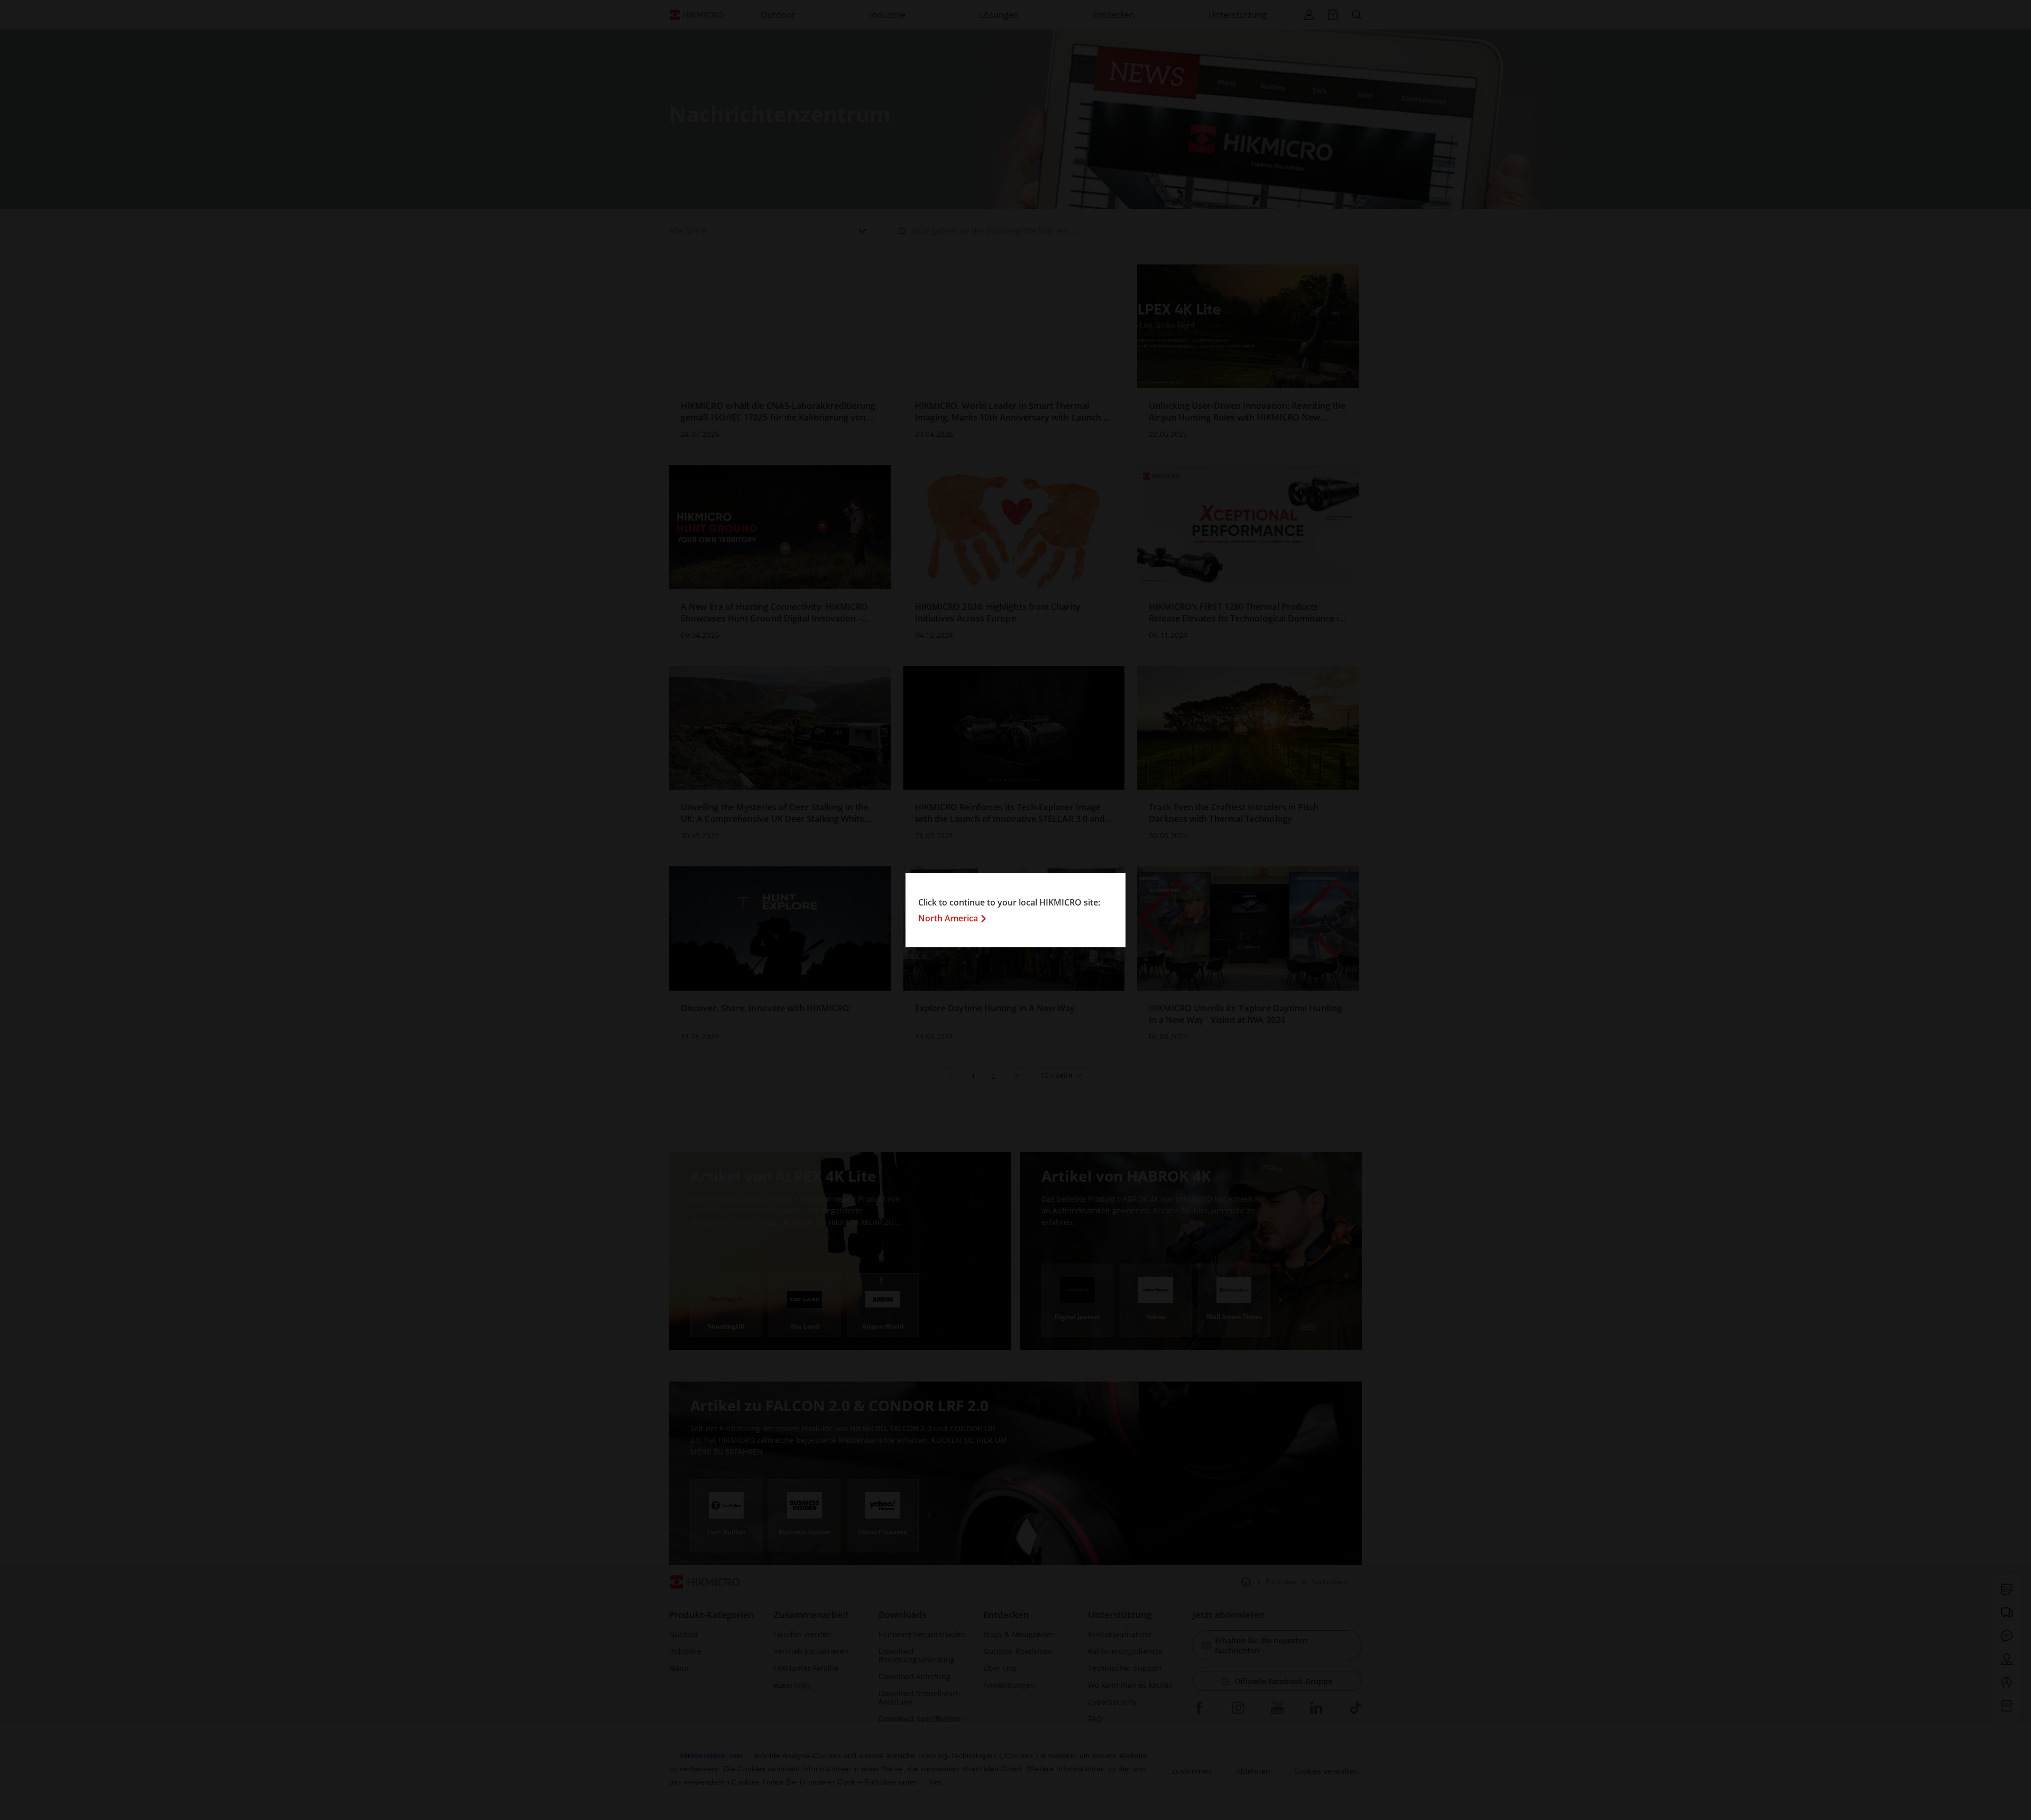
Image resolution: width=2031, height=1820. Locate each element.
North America (948, 918)
